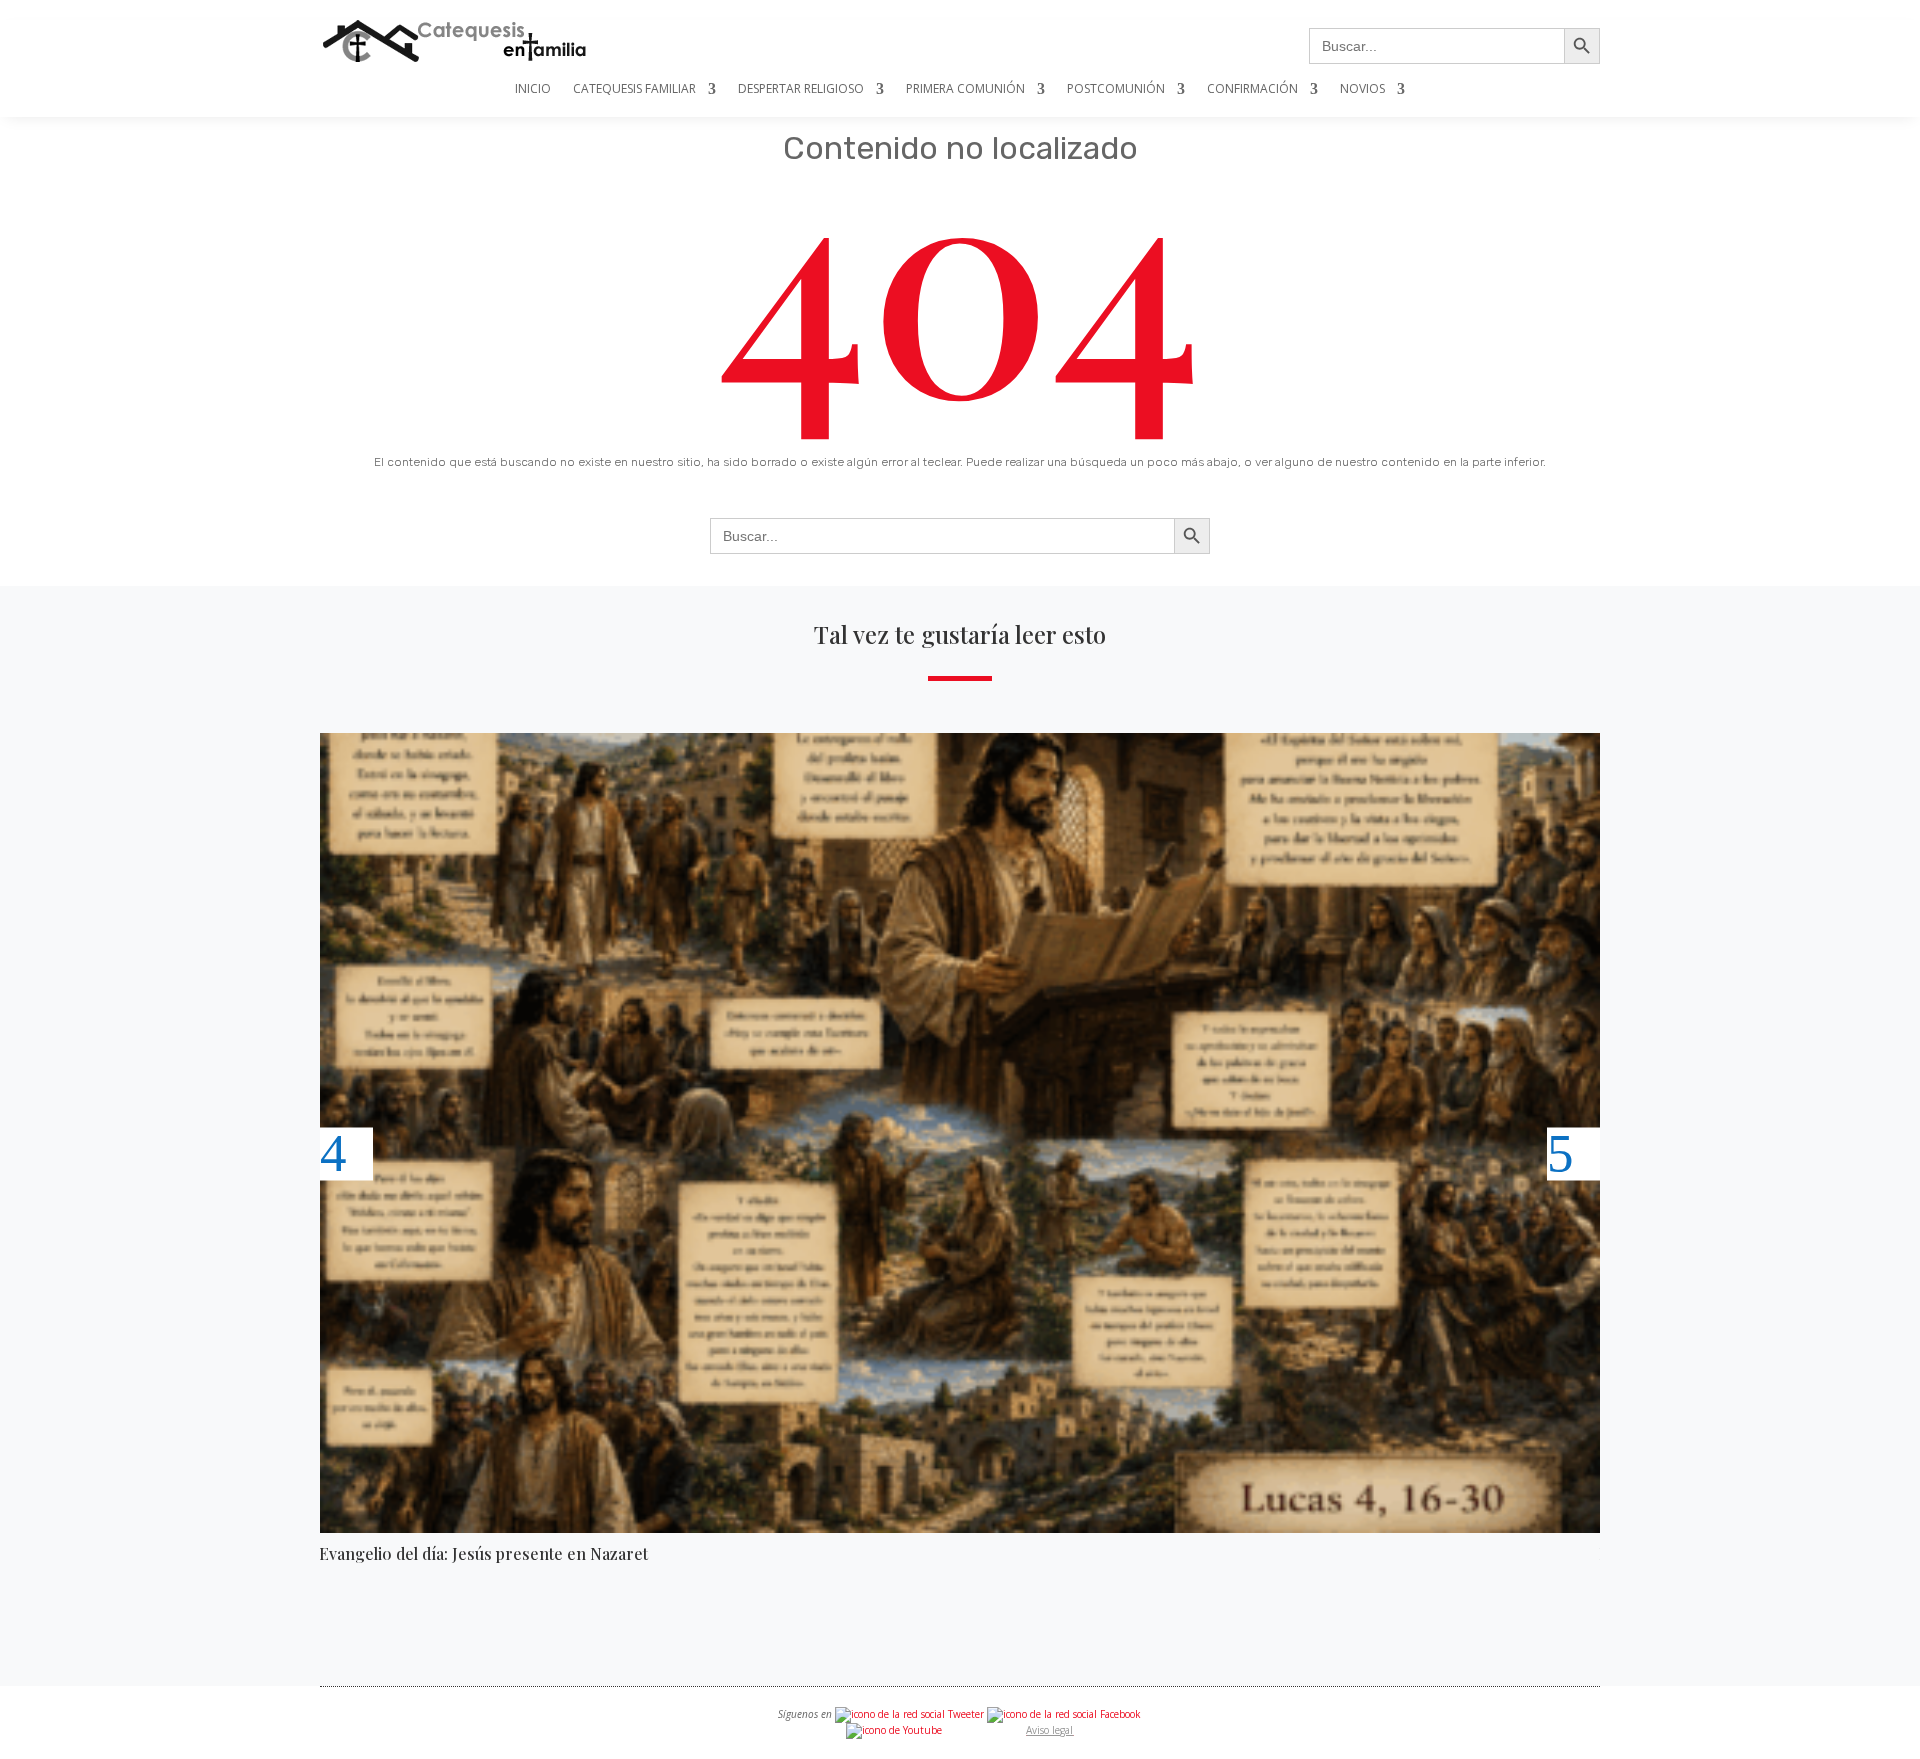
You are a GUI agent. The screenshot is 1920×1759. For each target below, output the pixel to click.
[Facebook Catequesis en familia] (1064, 1714)
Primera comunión (965, 89)
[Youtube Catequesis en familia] (894, 1730)
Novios (1362, 89)
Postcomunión (1116, 89)
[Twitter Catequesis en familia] (909, 1714)
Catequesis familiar (634, 89)
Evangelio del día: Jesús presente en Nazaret (483, 1553)
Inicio (533, 89)
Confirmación (1252, 89)
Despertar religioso (801, 89)
